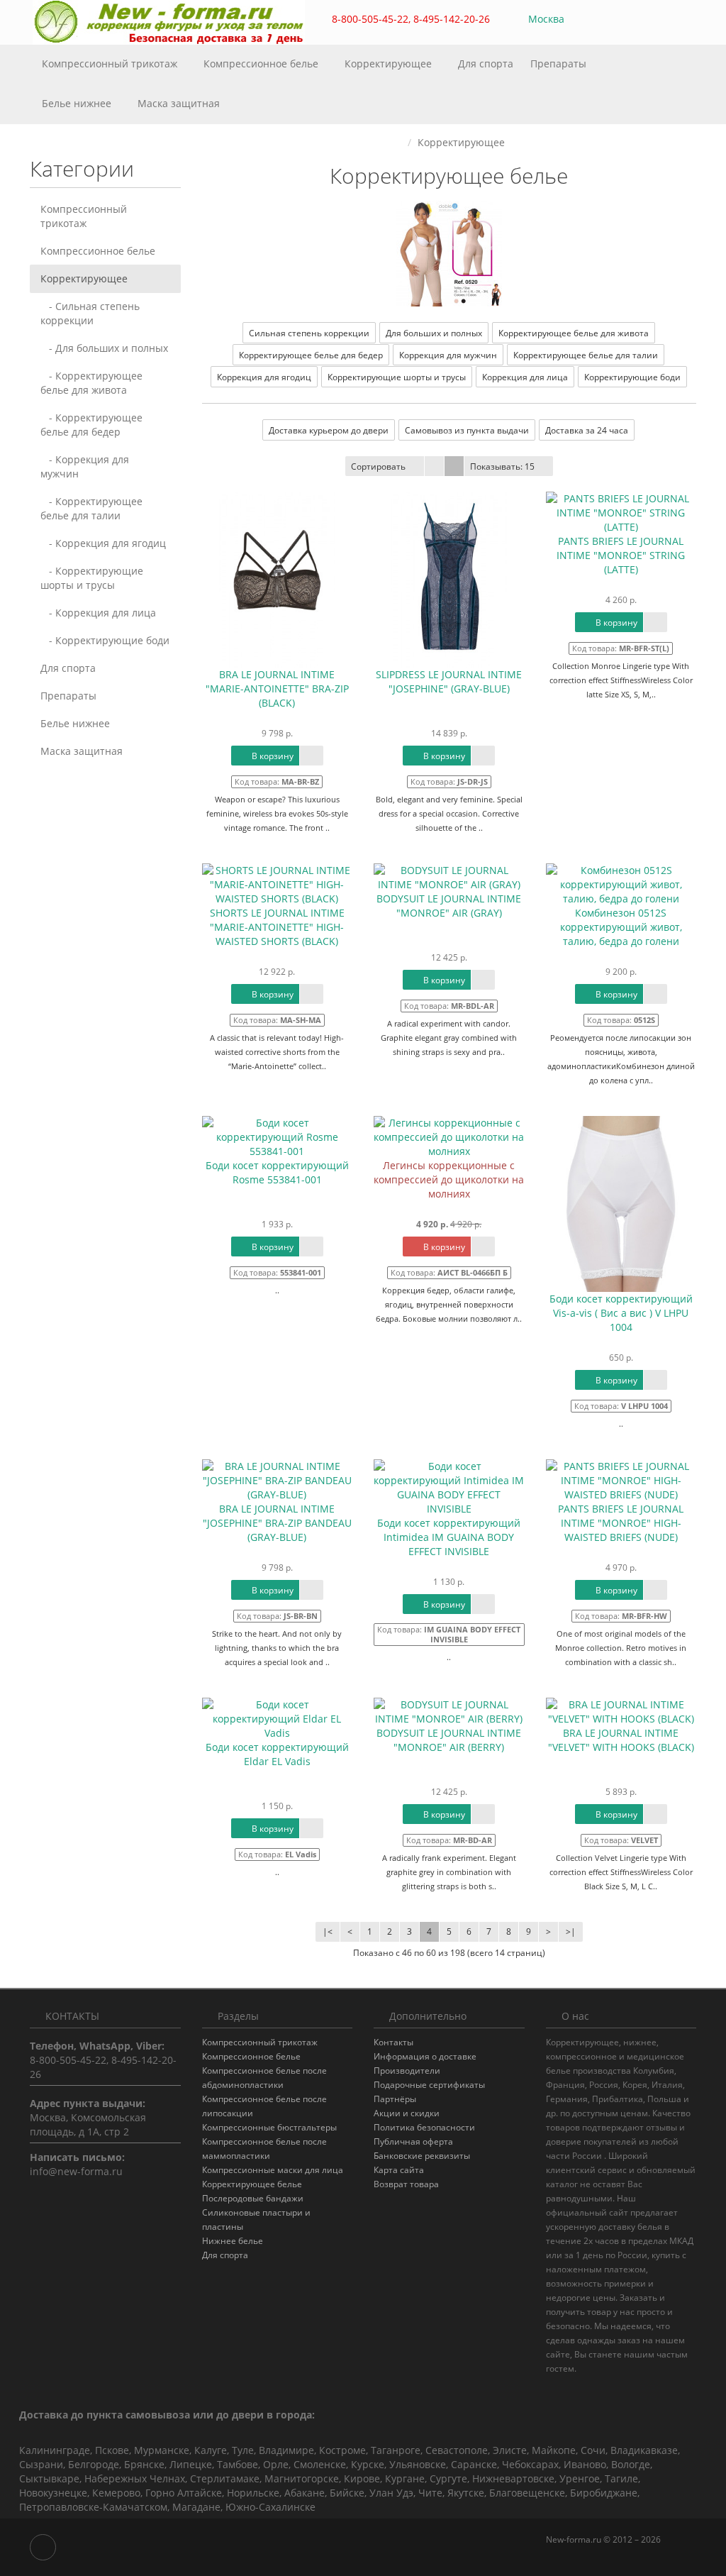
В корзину (272, 756)
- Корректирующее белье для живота (91, 383)
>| (571, 1931)
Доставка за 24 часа (587, 430)
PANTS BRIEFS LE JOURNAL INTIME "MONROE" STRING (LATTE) (621, 555)
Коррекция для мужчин (448, 355)
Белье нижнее (78, 103)
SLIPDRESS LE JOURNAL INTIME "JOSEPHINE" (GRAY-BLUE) (449, 681)
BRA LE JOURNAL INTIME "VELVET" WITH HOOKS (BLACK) (621, 1740)
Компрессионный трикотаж (111, 63)
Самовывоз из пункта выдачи (467, 430)
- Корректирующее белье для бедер (91, 425)
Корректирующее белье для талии (586, 355)
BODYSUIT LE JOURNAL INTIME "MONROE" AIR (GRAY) (449, 906)
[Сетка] (454, 466)
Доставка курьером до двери (329, 430)
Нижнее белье (233, 2241)
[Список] (434, 466)
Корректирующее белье (252, 2184)
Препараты (560, 63)
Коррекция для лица (525, 377)
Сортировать (378, 466)
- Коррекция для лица (98, 613)
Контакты (393, 2042)
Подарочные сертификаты (429, 2085)
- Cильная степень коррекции (90, 313)
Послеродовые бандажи (253, 2198)
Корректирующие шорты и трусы (397, 377)
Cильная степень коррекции (309, 333)
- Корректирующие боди (105, 640)
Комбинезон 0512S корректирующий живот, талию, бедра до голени (621, 927)
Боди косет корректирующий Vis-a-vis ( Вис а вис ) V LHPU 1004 (621, 1313)
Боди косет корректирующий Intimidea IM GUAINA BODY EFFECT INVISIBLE (449, 1537)
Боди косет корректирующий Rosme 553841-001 (277, 1172)
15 (502, 466)
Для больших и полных (434, 333)
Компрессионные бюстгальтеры (269, 2127)
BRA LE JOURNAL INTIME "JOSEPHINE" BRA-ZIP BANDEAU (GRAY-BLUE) (277, 1523)
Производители (407, 2071)
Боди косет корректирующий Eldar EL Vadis (277, 1754)
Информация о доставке (425, 2056)
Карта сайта (399, 2170)
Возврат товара (406, 2184)
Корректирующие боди (632, 377)
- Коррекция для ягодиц (103, 543)
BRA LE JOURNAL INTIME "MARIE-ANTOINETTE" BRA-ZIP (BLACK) (277, 689)
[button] (622, 20)
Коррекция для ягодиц (264, 377)
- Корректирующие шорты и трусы (92, 578)
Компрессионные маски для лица (273, 2170)
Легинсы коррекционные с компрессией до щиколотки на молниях (449, 1179)
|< (328, 1931)
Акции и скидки (407, 2113)
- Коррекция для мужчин (85, 466)
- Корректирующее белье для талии (91, 508)
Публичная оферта (413, 2141)
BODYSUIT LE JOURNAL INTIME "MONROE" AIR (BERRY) (449, 1740)
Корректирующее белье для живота (574, 333)
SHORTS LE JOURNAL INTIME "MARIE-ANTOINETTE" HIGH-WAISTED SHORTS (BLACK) (277, 927)
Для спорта (486, 63)
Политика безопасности (424, 2127)
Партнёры (395, 2099)
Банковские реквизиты (422, 2156)
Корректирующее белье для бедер (311, 355)
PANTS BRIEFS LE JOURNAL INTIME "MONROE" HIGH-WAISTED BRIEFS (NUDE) (621, 1523)
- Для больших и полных (104, 348)
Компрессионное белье (262, 63)
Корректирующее (390, 63)
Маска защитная (179, 103)
